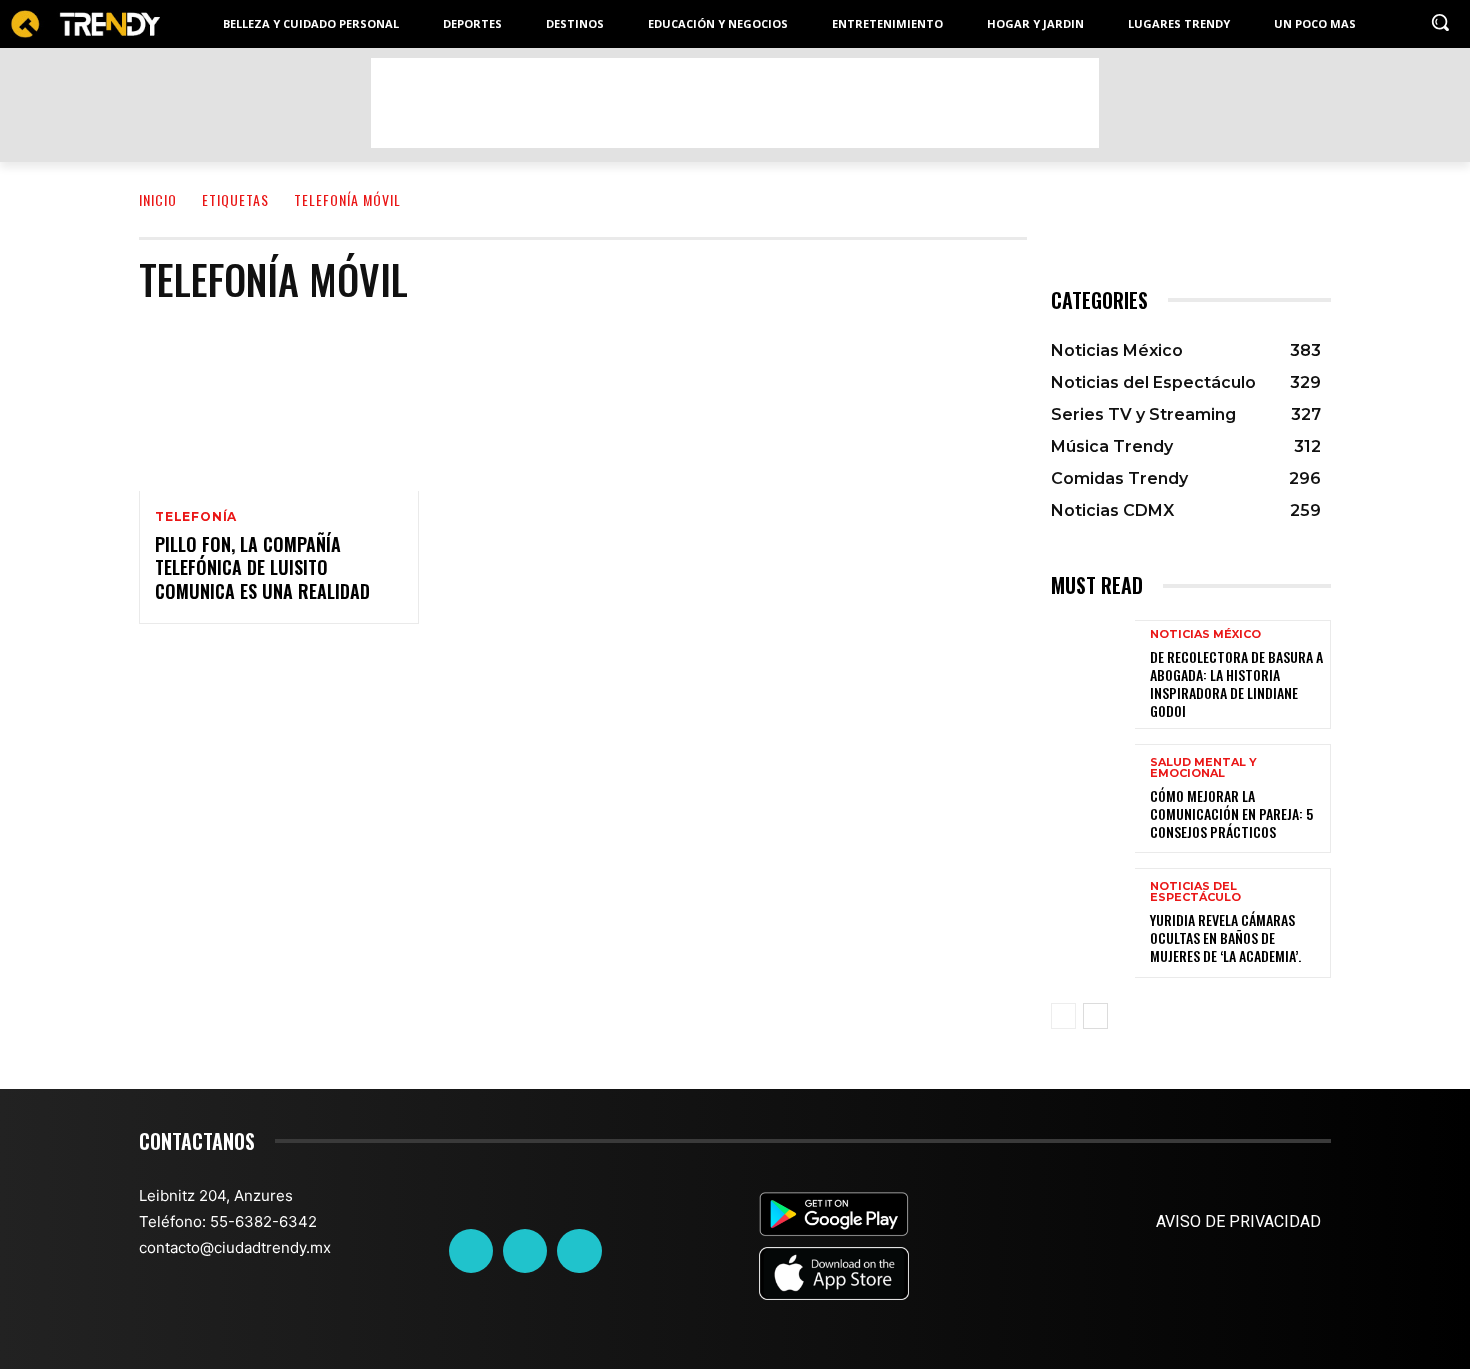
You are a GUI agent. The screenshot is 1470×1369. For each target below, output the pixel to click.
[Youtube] (579, 1251)
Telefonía (196, 517)
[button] (1440, 22)
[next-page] (1095, 1016)
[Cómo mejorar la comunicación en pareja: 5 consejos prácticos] (1093, 798)
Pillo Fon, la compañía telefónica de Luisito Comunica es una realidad (262, 567)
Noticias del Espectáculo (1195, 892)
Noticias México (1205, 634)
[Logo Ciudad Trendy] (85, 24)
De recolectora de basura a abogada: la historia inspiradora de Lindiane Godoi (1236, 684)
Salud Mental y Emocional (1203, 768)
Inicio (158, 199)
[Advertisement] (735, 103)
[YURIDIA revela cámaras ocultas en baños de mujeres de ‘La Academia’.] (1093, 922)
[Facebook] (471, 1251)
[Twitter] (525, 1251)
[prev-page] (1063, 1016)
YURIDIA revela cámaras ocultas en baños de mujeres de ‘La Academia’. (1225, 937)
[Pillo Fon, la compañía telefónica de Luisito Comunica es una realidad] (279, 407)
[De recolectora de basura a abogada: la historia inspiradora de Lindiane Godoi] (1093, 674)
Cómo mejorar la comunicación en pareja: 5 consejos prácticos (1231, 813)
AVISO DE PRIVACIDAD (1238, 1221)
